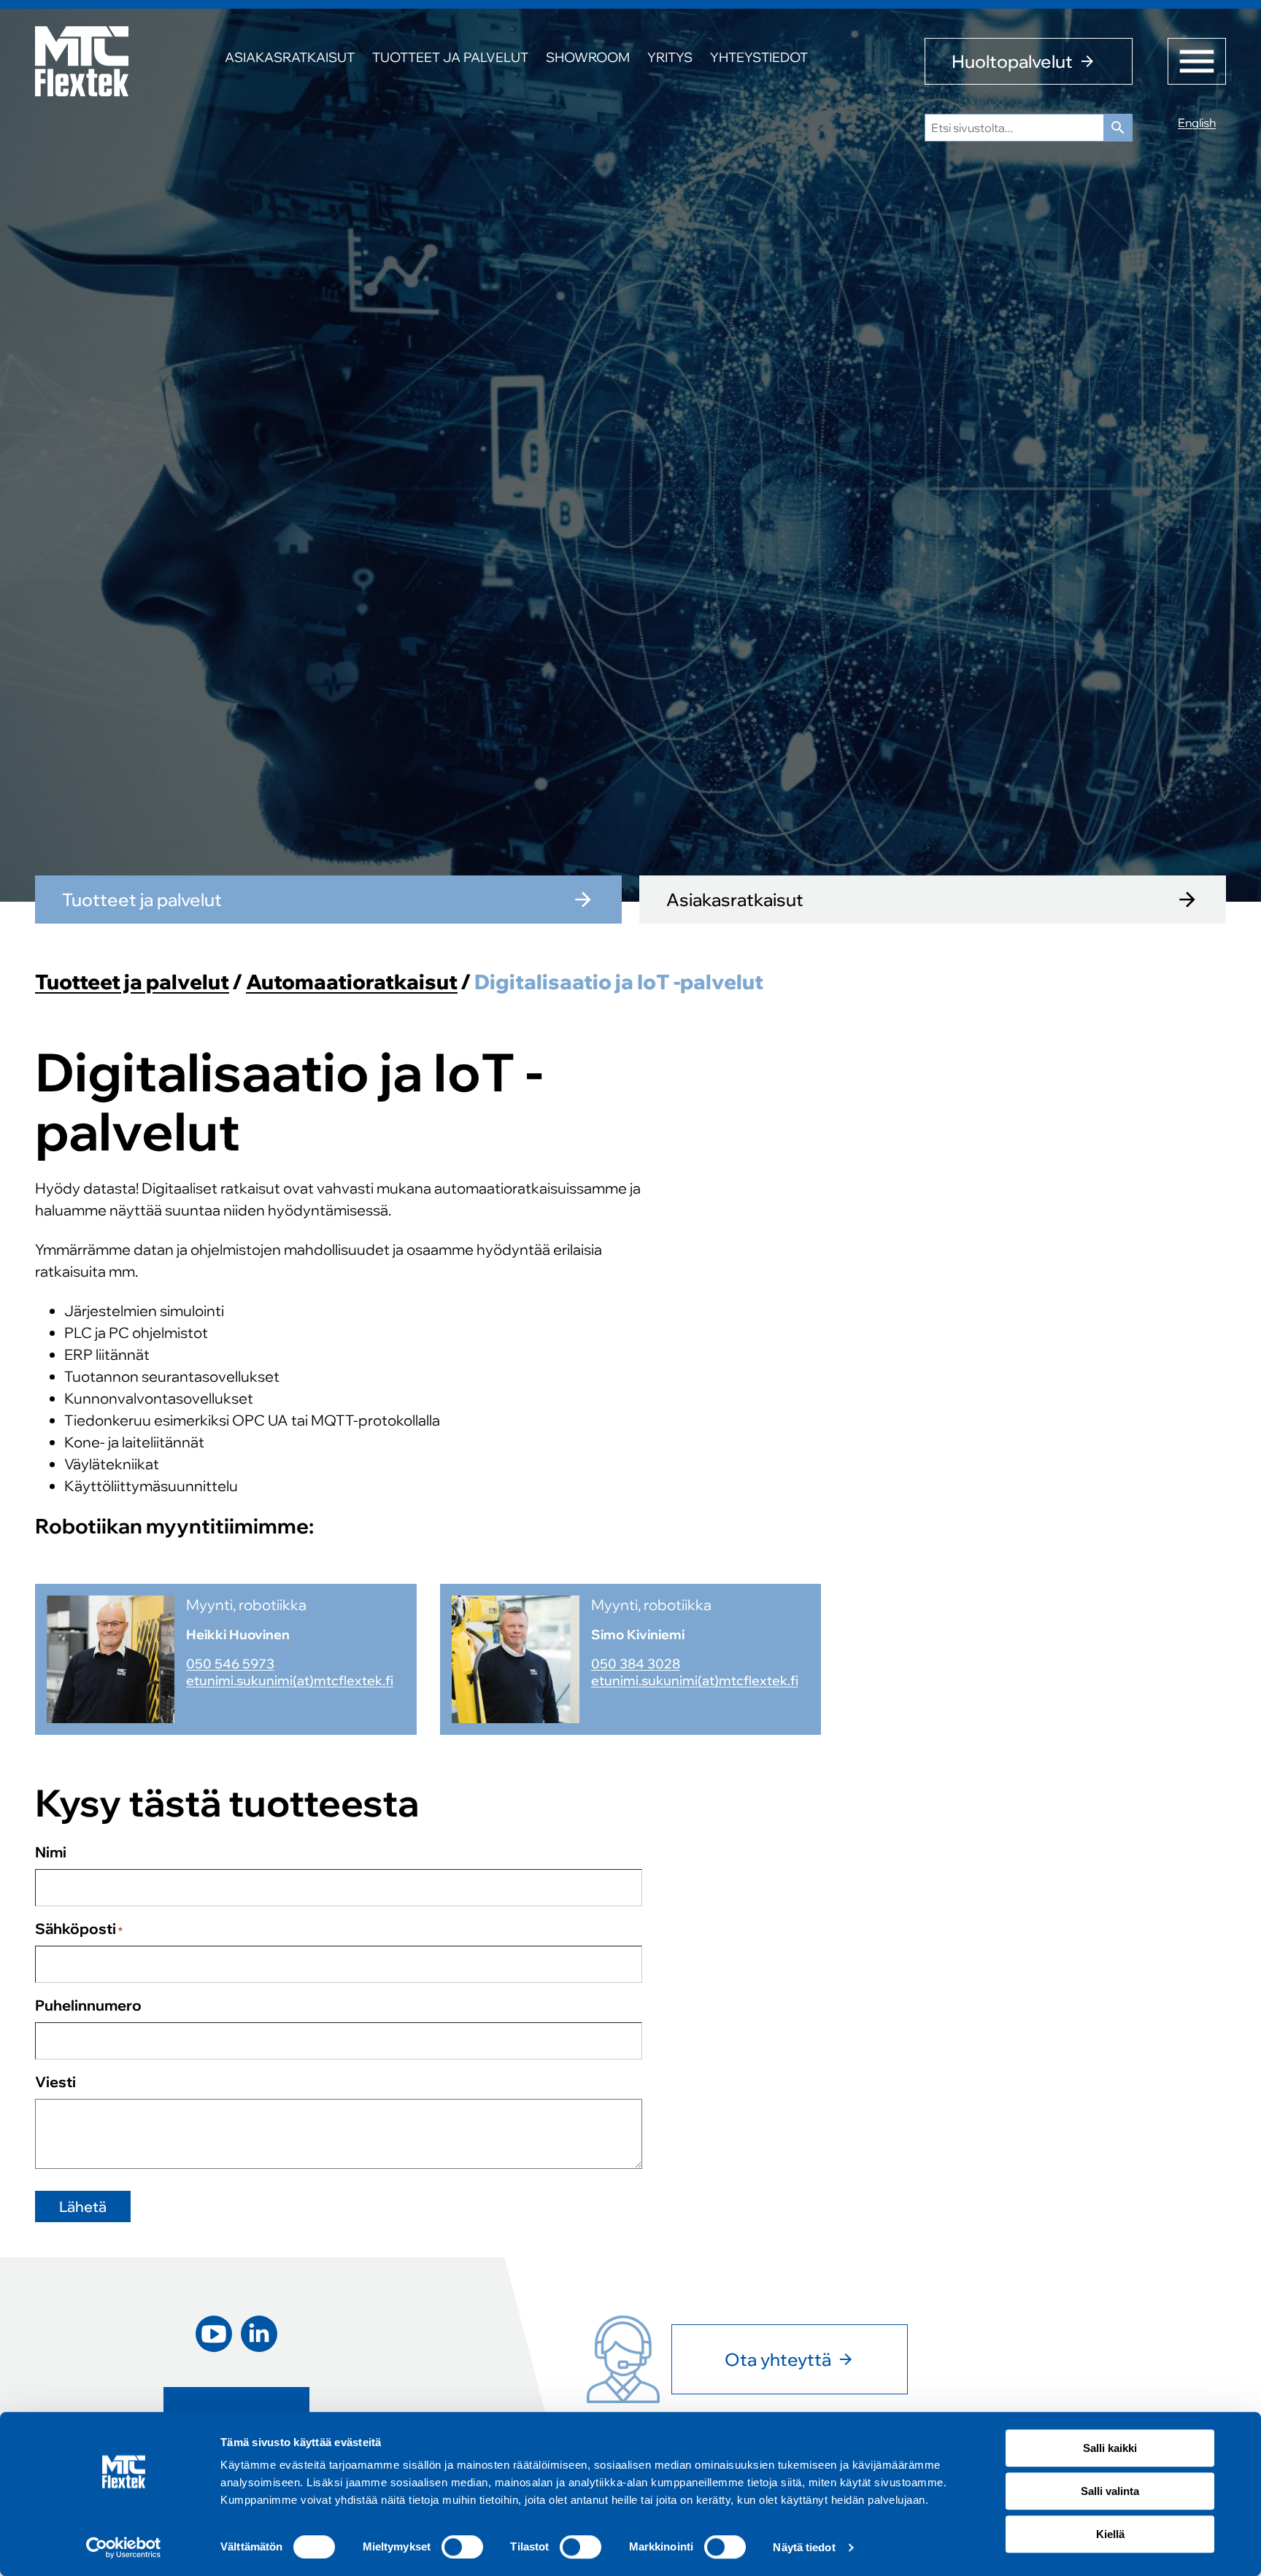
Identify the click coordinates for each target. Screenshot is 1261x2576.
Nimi (51, 1852)
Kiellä (1110, 2534)
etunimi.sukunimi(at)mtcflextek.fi (290, 1680)
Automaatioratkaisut (352, 982)
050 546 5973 (230, 1664)
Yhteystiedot (759, 57)
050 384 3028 (636, 1664)
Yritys (670, 57)
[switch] (462, 2547)
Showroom (588, 57)
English (1197, 123)
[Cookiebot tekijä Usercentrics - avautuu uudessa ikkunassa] (124, 2548)
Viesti (55, 2082)
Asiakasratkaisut (290, 57)
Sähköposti (79, 1929)
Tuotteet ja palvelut (450, 57)
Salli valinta (1110, 2491)
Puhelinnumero (88, 2005)
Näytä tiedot (804, 2547)
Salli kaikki (1110, 2448)
